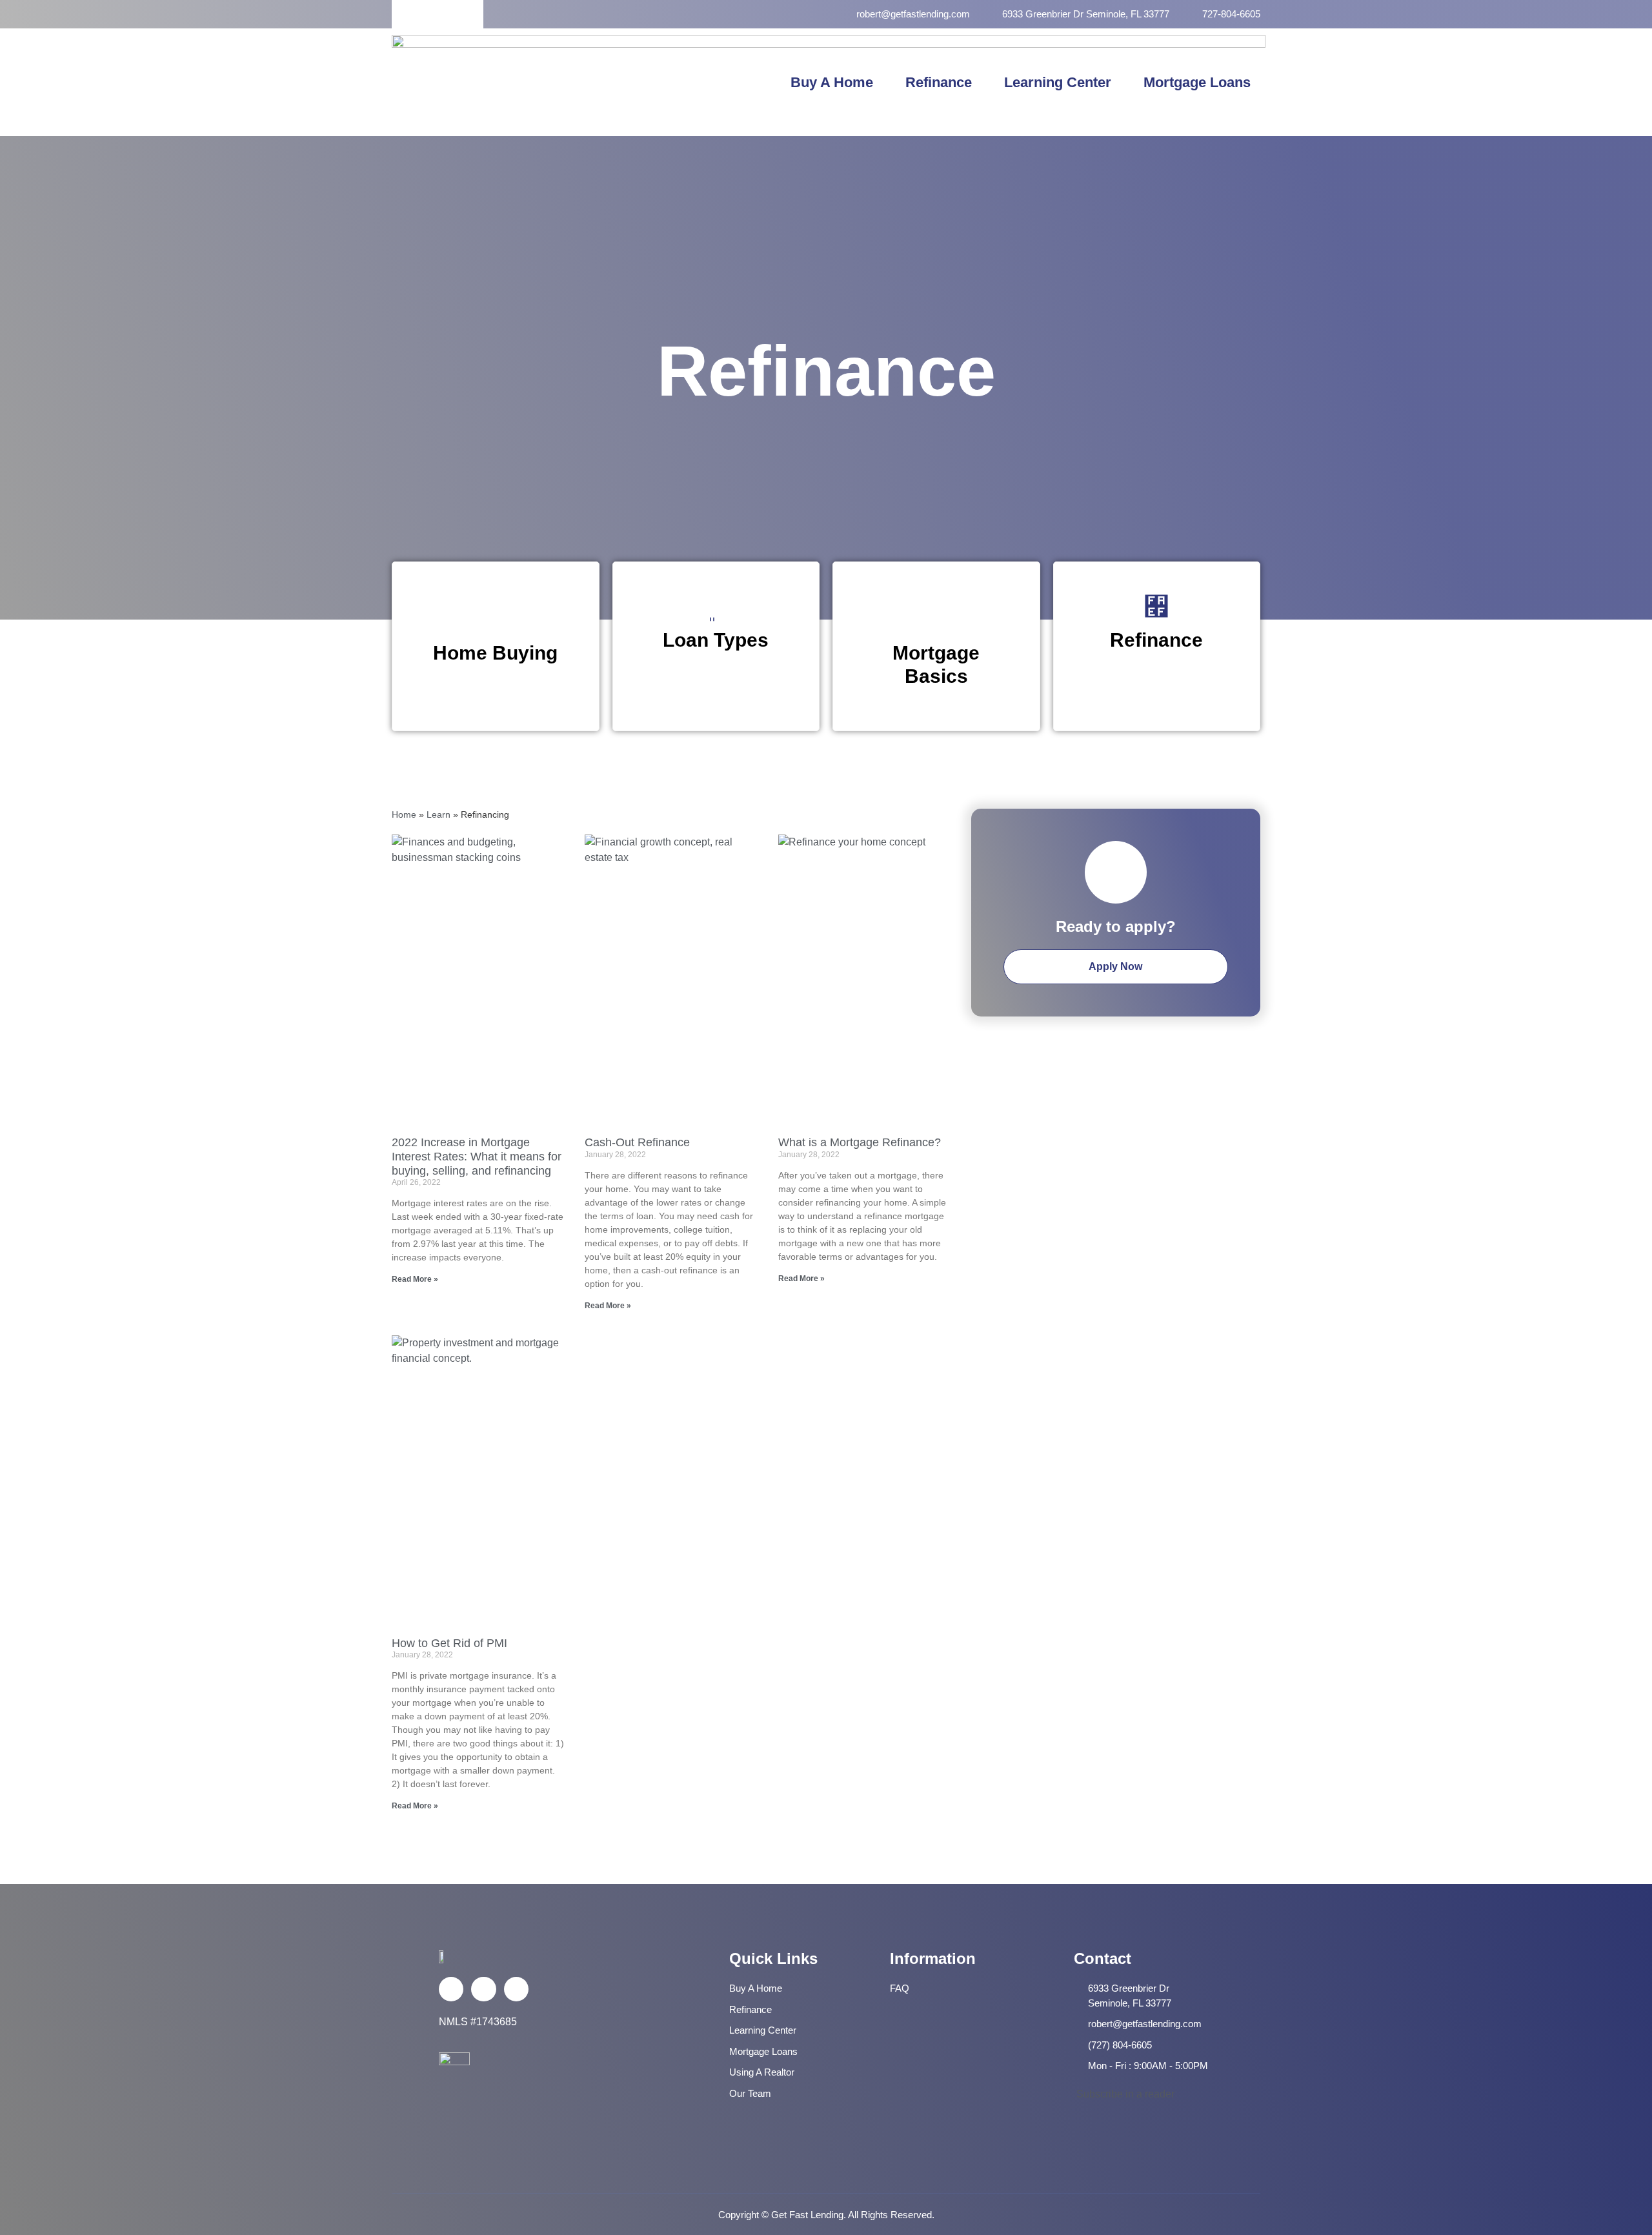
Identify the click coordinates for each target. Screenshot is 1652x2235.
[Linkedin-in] (483, 1989)
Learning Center (1058, 82)
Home (404, 815)
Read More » (415, 1279)
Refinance (939, 82)
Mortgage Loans (1197, 82)
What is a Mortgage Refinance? (861, 1142)
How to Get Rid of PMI (449, 1643)
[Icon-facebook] (451, 1989)
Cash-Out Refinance (639, 1142)
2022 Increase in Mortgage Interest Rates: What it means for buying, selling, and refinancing (477, 1156)
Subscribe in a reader (1124, 2094)
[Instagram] (516, 1989)
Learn (438, 815)
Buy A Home (832, 82)
